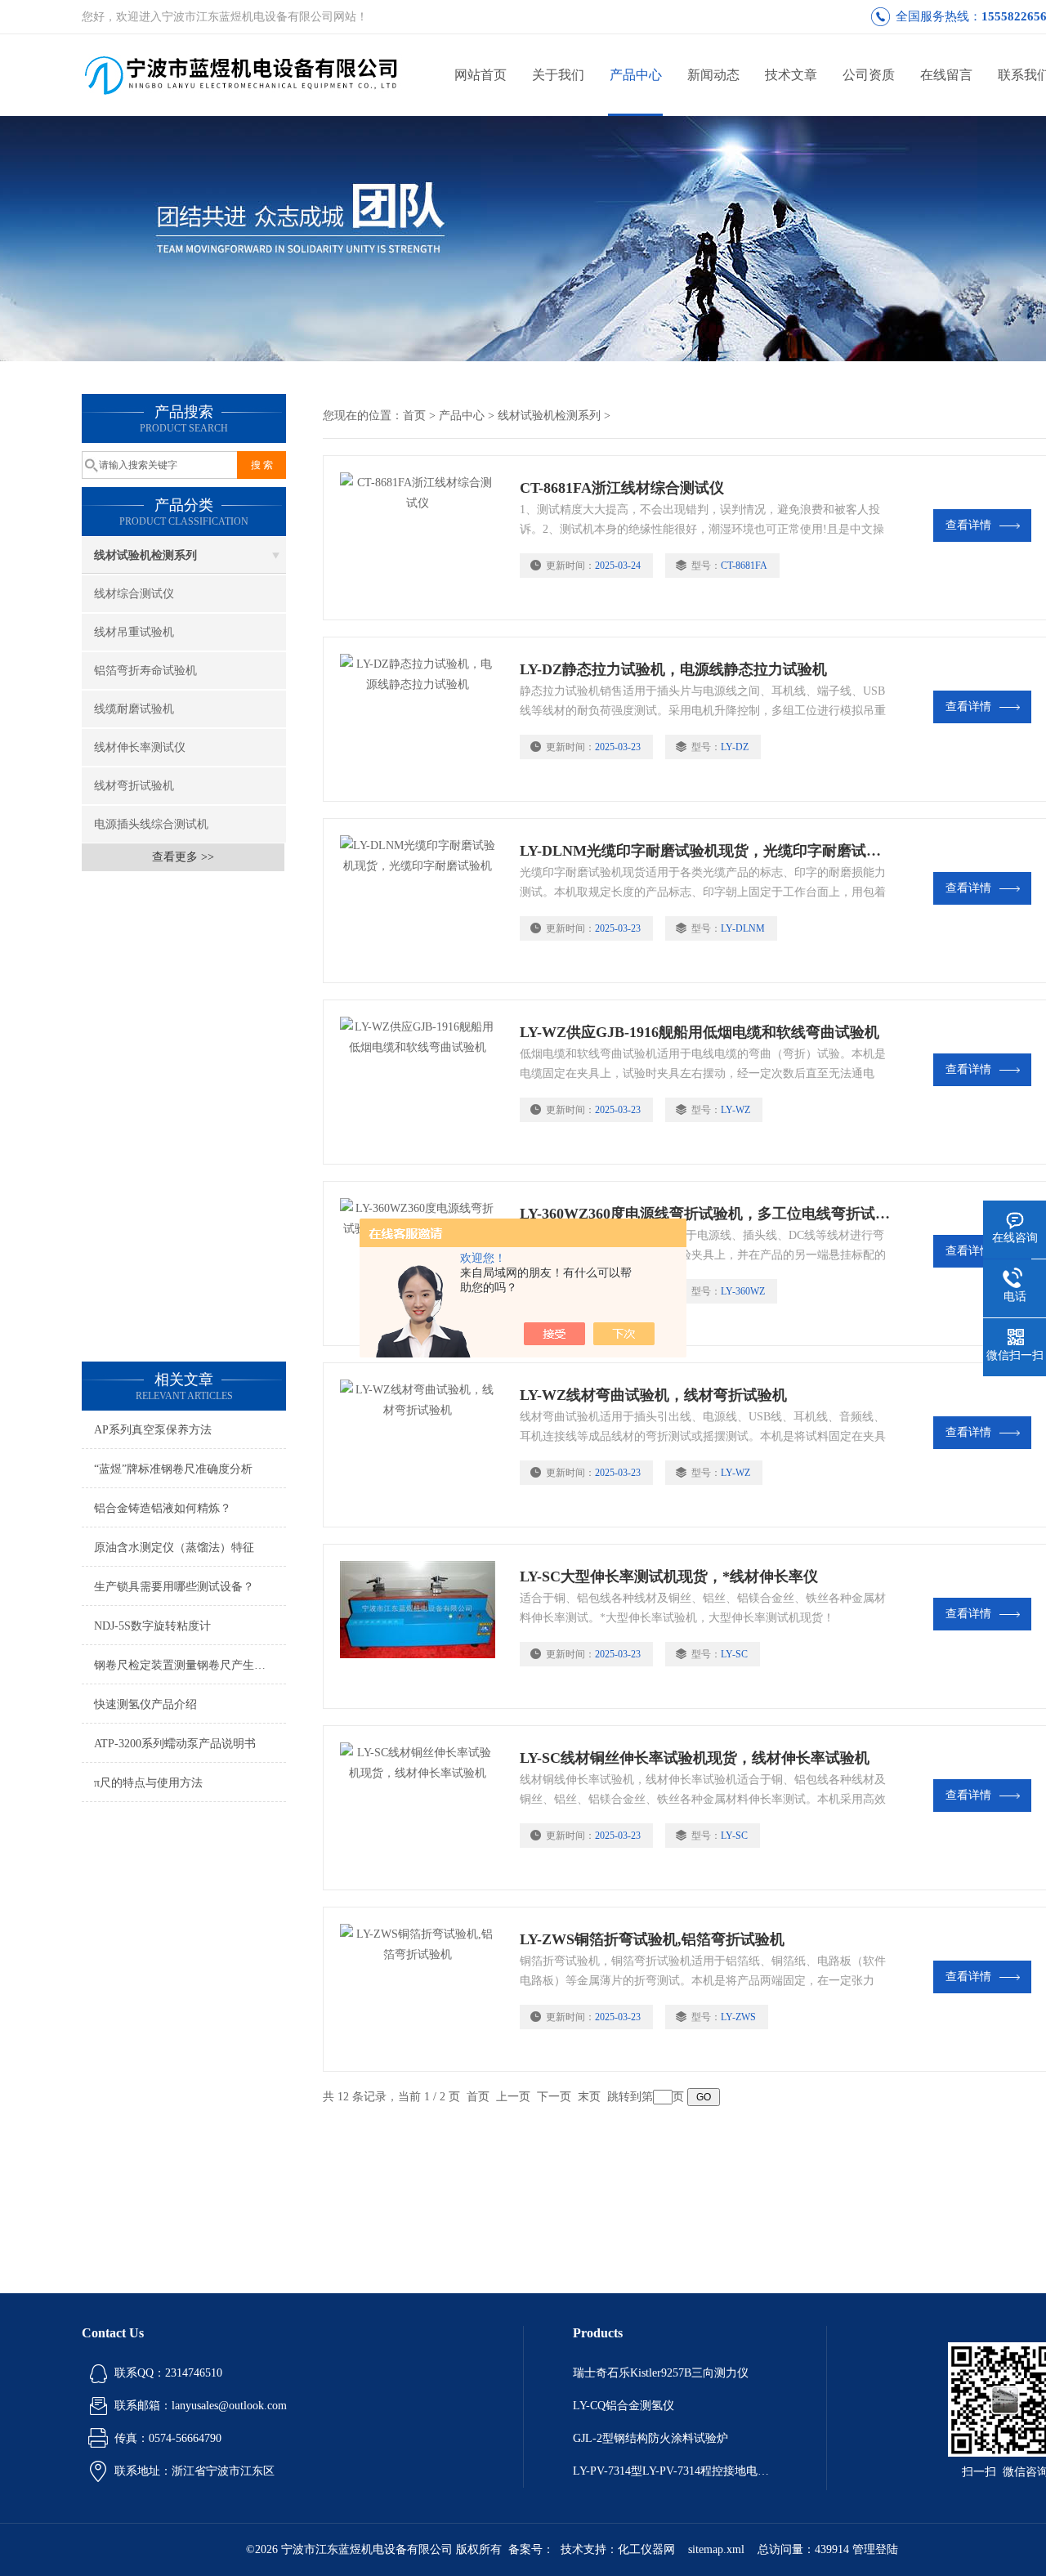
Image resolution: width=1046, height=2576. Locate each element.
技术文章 (791, 75)
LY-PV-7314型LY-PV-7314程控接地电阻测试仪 (675, 2471)
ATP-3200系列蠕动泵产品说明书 (175, 1744)
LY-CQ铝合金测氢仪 (624, 2406)
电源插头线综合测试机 (151, 824)
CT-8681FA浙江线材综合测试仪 (622, 488)
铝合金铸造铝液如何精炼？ (163, 1508)
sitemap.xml (716, 2549)
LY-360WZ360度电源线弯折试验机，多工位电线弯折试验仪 (705, 1214)
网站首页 (481, 75)
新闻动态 (713, 75)
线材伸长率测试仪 (140, 747)
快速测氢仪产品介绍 (145, 1704)
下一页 (554, 2097)
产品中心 (636, 75)
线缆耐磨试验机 (134, 709)
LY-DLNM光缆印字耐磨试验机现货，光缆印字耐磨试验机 (705, 851)
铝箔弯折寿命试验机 (145, 671)
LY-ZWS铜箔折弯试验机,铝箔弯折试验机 (652, 1939)
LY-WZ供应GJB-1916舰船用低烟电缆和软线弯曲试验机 (700, 1032)
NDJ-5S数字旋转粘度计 (152, 1626)
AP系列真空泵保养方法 (153, 1430)
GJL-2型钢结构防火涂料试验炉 (650, 2438)
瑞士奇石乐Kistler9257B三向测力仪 (661, 2373)
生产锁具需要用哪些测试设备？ (174, 1587)
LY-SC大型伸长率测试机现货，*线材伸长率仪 (669, 1576)
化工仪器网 (646, 2549)
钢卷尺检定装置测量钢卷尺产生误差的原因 (190, 1665)
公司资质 (869, 75)
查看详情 (968, 525)
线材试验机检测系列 (145, 555)
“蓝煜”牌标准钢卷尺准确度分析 (173, 1469)
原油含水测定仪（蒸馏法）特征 (174, 1547)
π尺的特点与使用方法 (148, 1783)
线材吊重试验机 (134, 632)
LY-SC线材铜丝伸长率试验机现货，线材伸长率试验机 (695, 1758)
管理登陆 (875, 2549)
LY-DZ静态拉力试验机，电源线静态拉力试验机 (673, 669)
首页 (414, 416)
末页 (589, 2097)
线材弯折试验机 (134, 786)
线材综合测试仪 (134, 594)
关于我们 (558, 75)
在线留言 (946, 75)
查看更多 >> (183, 857)
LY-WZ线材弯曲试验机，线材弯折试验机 (653, 1395)
